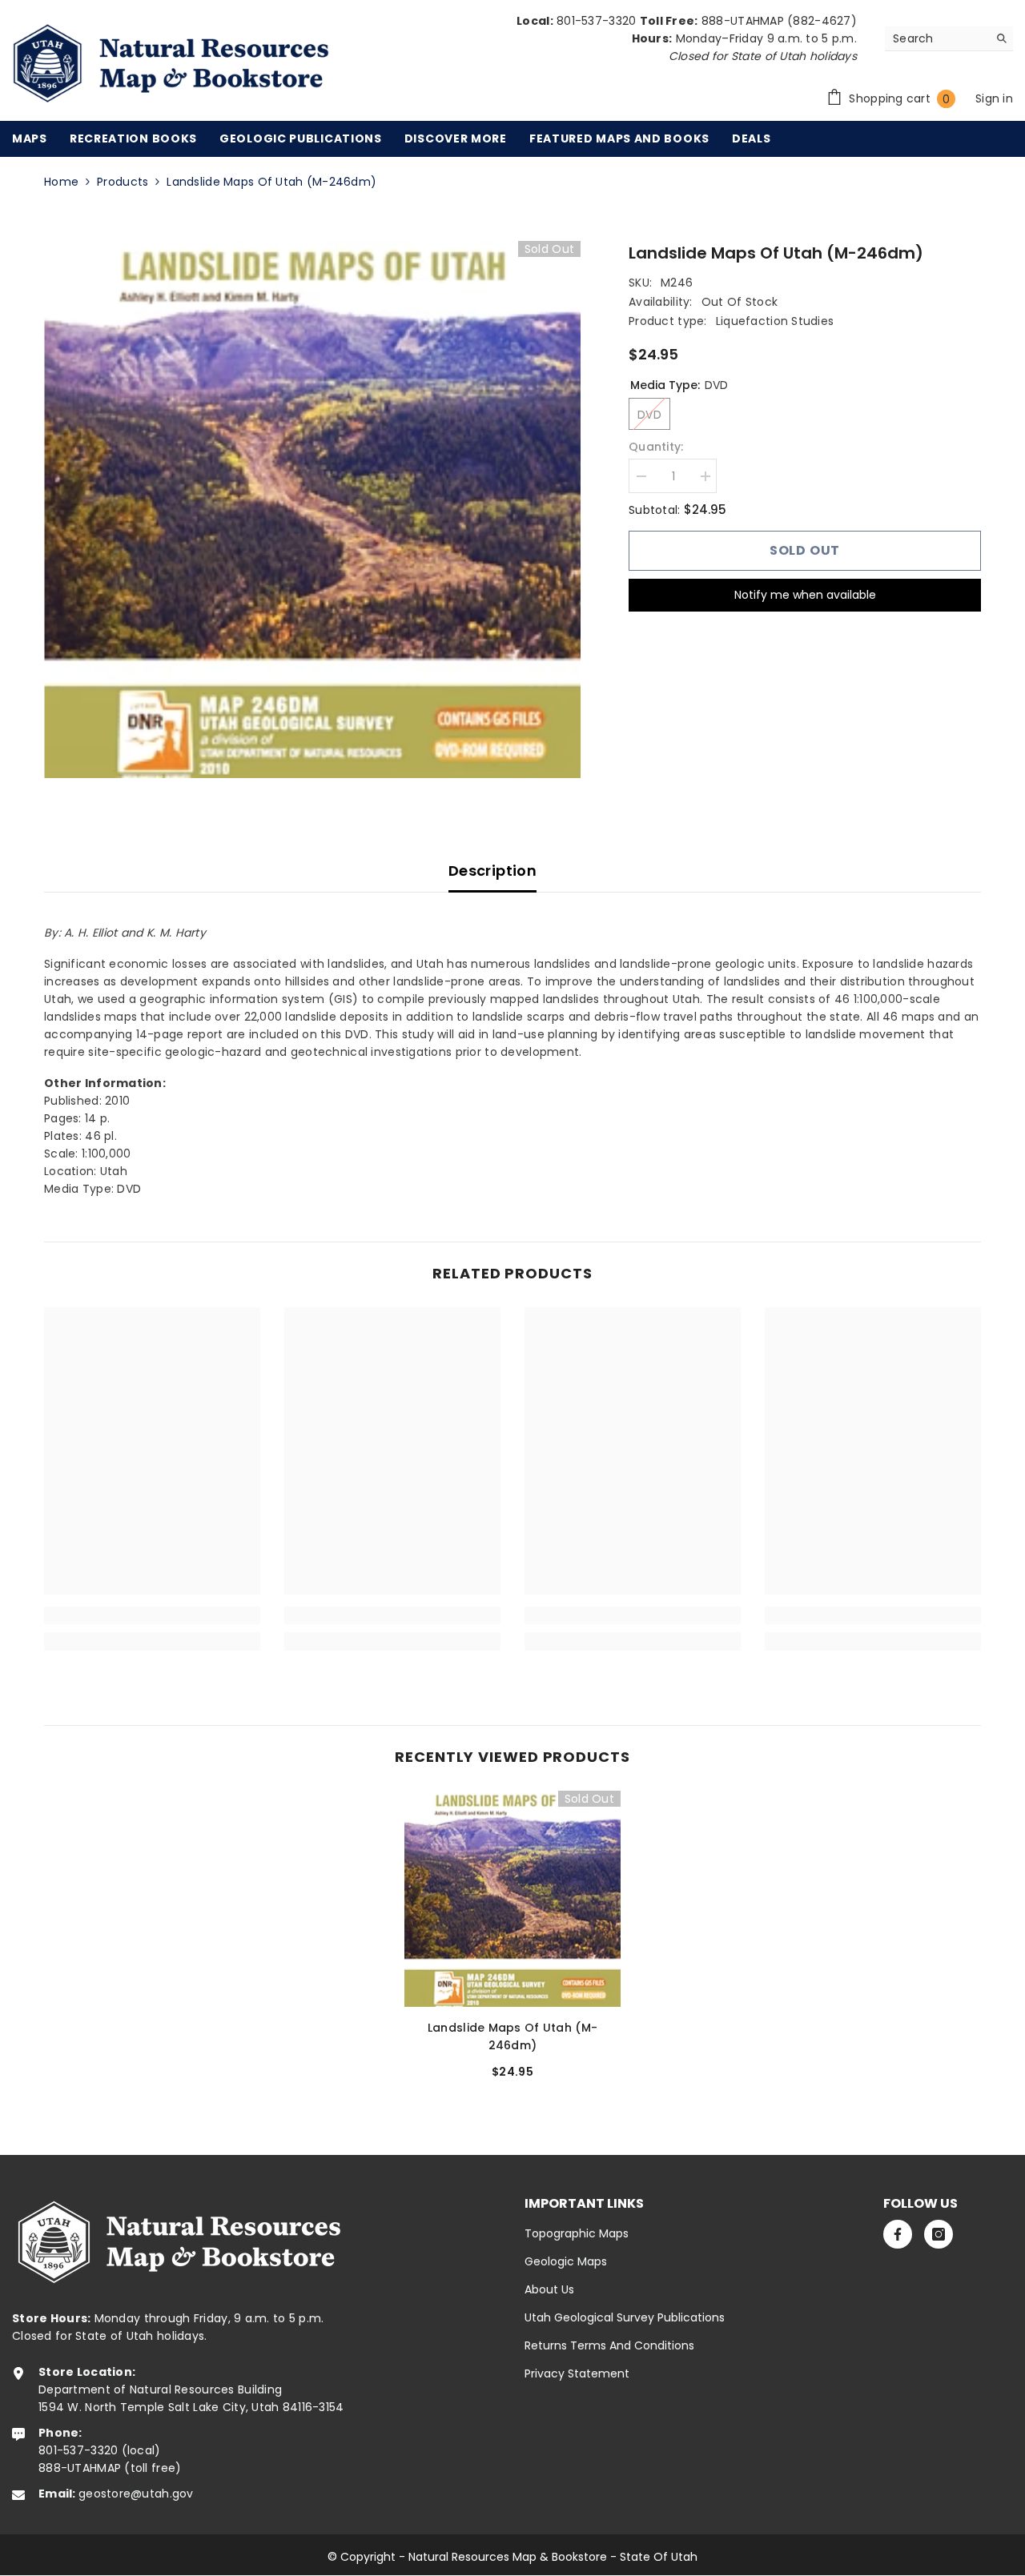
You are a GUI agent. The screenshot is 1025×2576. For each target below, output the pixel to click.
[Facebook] (898, 2234)
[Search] (949, 39)
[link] (152, 1615)
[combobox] (937, 38)
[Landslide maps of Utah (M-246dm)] (512, 1899)
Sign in (994, 98)
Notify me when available (805, 595)
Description (492, 871)
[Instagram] (939, 2234)
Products (123, 182)
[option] (313, 510)
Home (61, 182)
